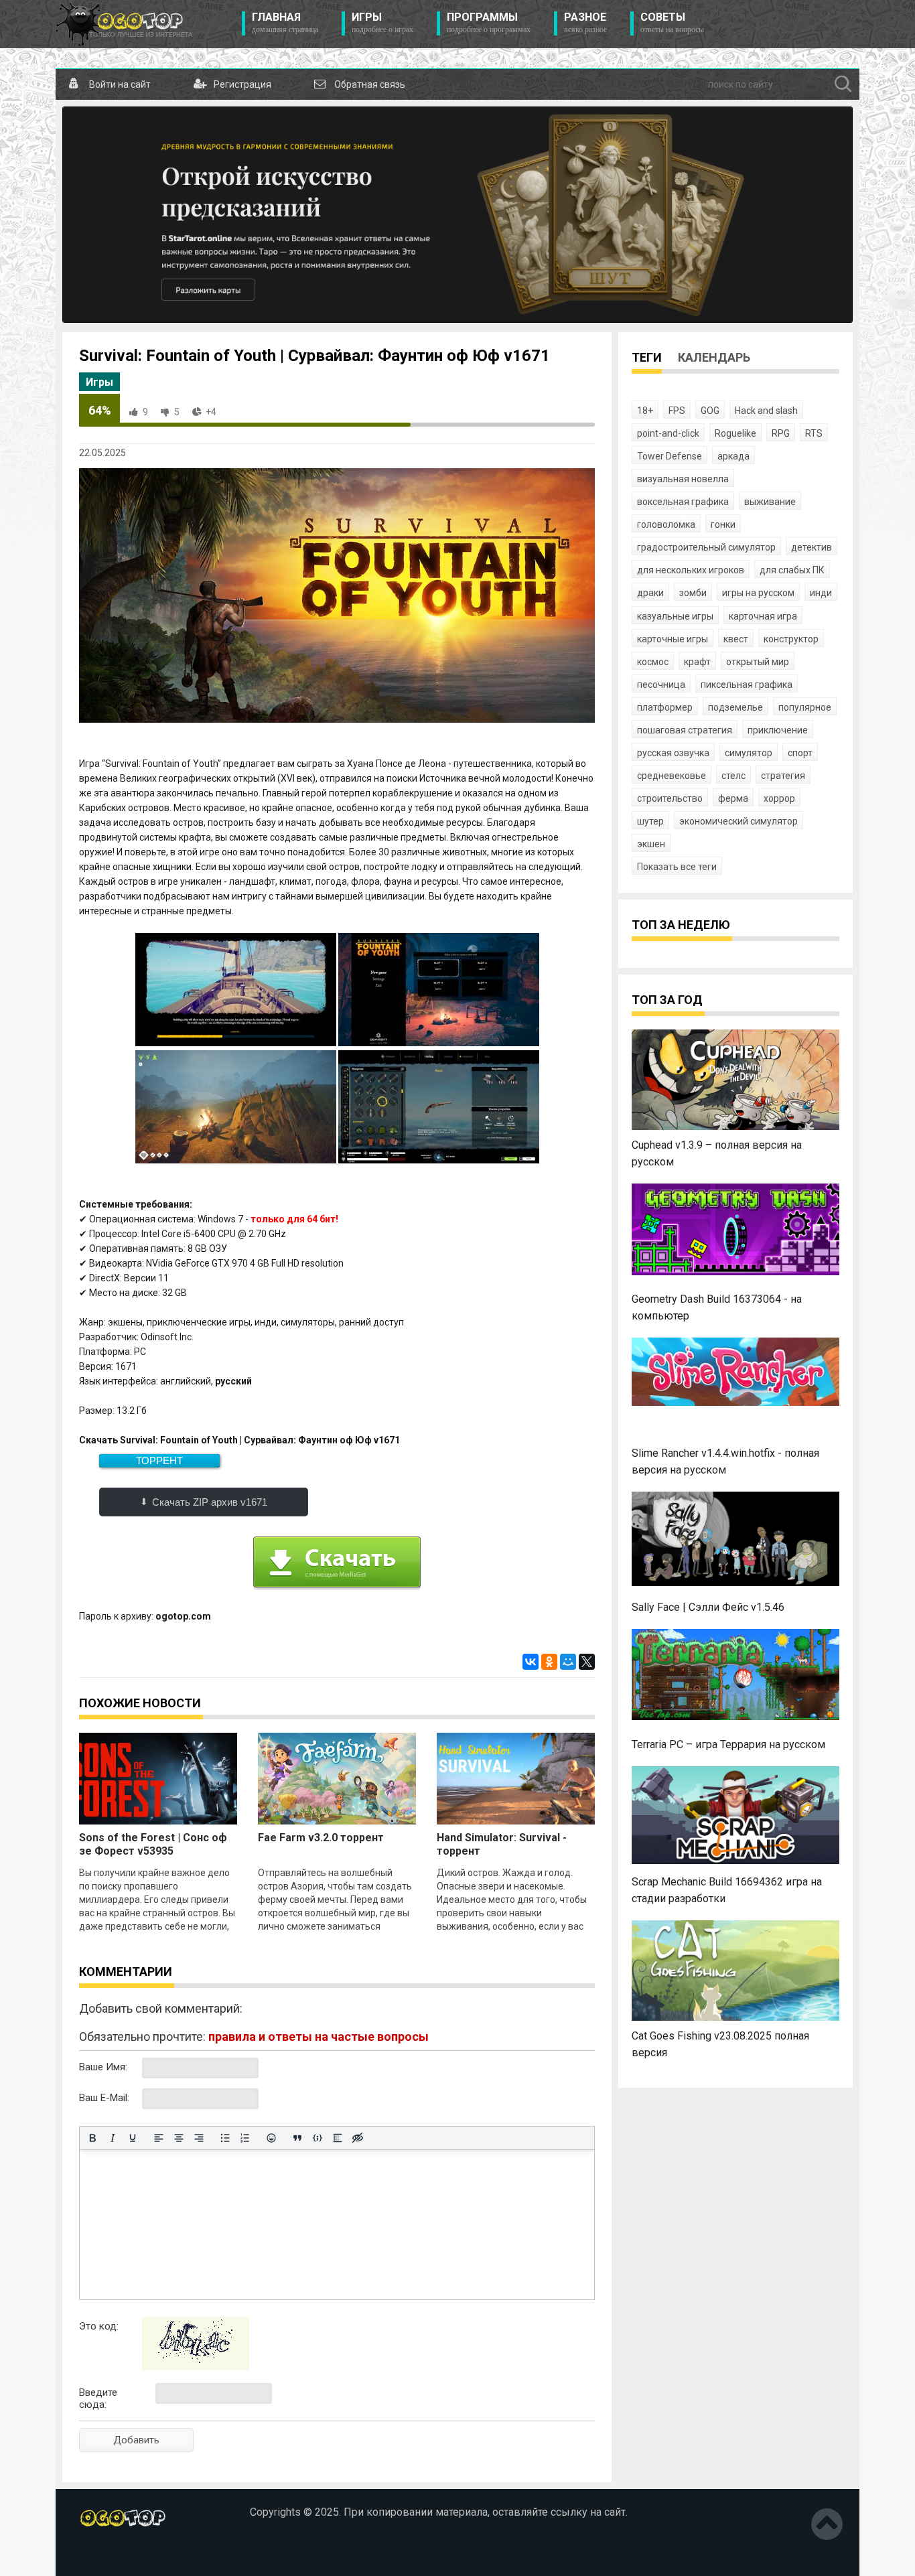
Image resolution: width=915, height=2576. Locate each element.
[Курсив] (113, 2138)
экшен (651, 844)
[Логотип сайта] (124, 24)
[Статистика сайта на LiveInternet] (108, 2555)
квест (736, 639)
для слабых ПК (792, 570)
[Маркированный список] (225, 2138)
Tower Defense (670, 456)
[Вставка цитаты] (297, 2138)
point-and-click (668, 433)
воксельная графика (683, 502)
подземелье (735, 707)
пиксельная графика (747, 685)
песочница (661, 685)
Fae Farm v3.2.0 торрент (321, 1838)
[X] (587, 1662)
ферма (733, 798)
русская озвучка (673, 753)
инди (821, 593)
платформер (665, 707)
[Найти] (843, 84)
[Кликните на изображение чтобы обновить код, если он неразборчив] (196, 2367)
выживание (770, 502)
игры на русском (758, 593)
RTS (814, 433)
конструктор (791, 639)
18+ (645, 411)
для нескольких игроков (691, 570)
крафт (697, 662)
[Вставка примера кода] (318, 2138)
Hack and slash (766, 411)
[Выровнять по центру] (179, 2138)
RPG (781, 433)
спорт (800, 753)
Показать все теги (677, 867)
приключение (778, 730)
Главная (285, 23)
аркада (733, 456)
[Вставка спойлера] (338, 2138)
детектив (812, 547)
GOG (710, 411)
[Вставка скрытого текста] (358, 2138)
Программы (489, 23)
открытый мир (758, 662)
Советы (672, 23)
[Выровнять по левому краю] (159, 2138)
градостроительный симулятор (706, 547)
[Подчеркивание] (133, 2138)
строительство (670, 798)
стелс (733, 776)
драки (650, 593)
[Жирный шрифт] (92, 2138)
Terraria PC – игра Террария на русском (728, 1744)
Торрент (159, 1460)
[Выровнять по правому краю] (199, 2138)
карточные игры (673, 639)
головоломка (666, 524)
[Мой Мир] (568, 1662)
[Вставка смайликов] (271, 2138)
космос (653, 662)
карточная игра (763, 616)
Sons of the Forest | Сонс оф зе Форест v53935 (153, 1844)
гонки (723, 524)
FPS (677, 411)
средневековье (672, 776)
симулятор (749, 753)
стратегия (783, 776)
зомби (693, 593)
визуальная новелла (683, 479)
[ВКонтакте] (531, 1662)
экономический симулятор (738, 821)
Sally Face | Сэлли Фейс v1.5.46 (708, 1607)
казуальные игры (675, 616)
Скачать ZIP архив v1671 (210, 1502)
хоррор (779, 798)
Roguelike (735, 433)
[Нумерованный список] (245, 2138)
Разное (585, 23)
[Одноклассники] (549, 1662)
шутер (650, 821)
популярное (805, 707)
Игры (382, 23)
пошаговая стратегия (685, 730)
